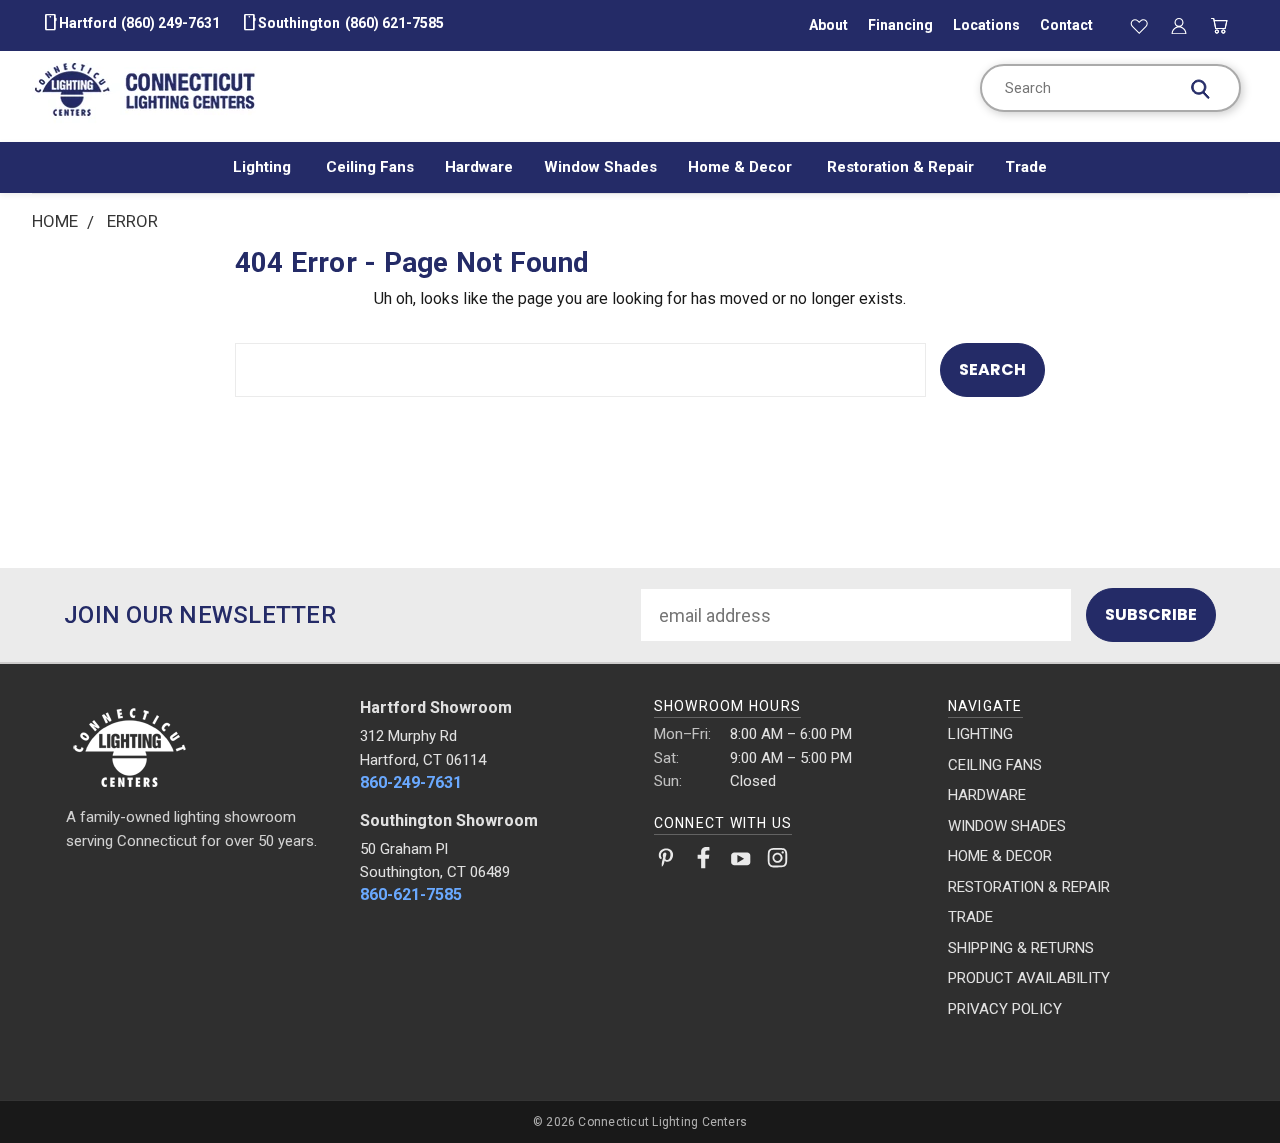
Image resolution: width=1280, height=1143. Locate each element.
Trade (1026, 167)
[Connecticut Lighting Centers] (199, 746)
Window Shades (600, 167)
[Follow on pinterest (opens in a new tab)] (666, 862)
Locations (986, 25)
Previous (1220, 1080)
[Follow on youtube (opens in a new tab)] (740, 862)
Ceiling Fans (370, 167)
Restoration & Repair (900, 167)
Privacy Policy (1005, 1009)
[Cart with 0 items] (1220, 25)
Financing (900, 25)
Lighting (264, 167)
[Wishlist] (1139, 25)
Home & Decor (742, 167)
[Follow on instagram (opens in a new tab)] (777, 862)
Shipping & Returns (1021, 948)
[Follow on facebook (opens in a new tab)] (703, 862)
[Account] (1179, 25)
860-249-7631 (411, 782)
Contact (1066, 25)
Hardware (479, 167)
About (828, 25)
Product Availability (1029, 978)
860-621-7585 (411, 894)
